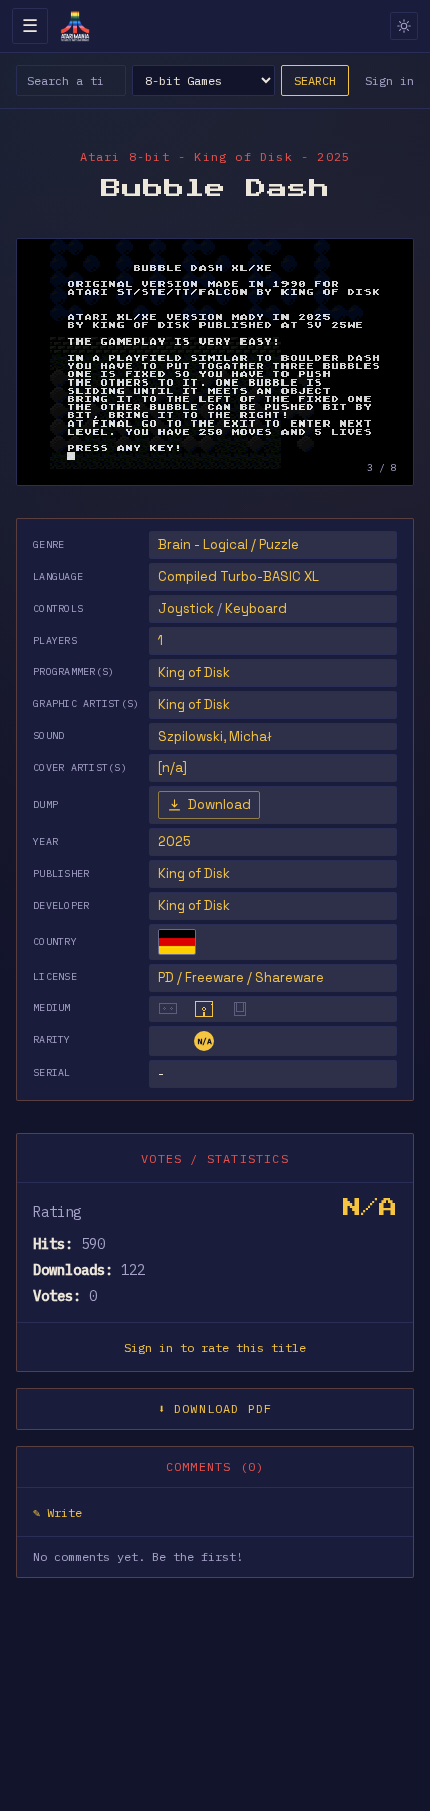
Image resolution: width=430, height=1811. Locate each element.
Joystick (186, 608)
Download (219, 804)
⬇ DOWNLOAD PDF (215, 1408)
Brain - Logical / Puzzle (228, 544)
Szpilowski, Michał (215, 736)
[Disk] (204, 1009)
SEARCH (315, 80)
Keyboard (256, 608)
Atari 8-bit (125, 156)
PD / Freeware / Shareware (241, 977)
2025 (174, 841)
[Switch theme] (404, 26)
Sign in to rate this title (215, 1347)
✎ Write (57, 1512)
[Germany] (177, 942)
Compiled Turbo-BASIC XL (238, 576)
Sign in (389, 80)
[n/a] (172, 767)
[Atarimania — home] (75, 26)
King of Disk (194, 873)
